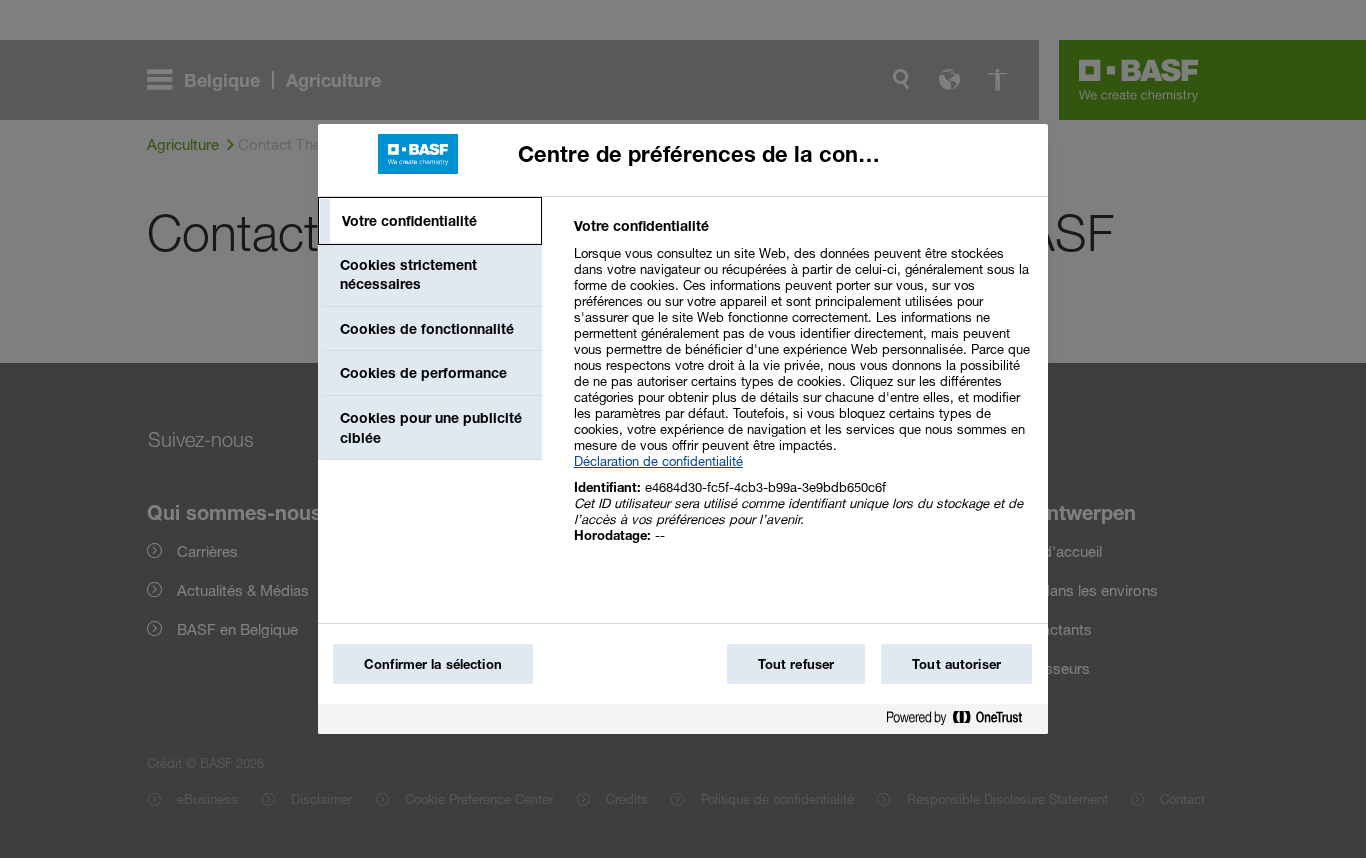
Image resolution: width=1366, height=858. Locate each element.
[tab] (430, 221)
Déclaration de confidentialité (658, 461)
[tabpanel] (802, 391)
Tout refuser (796, 664)
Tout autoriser (956, 664)
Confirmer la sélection (433, 664)
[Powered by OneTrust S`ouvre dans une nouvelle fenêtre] (962, 721)
